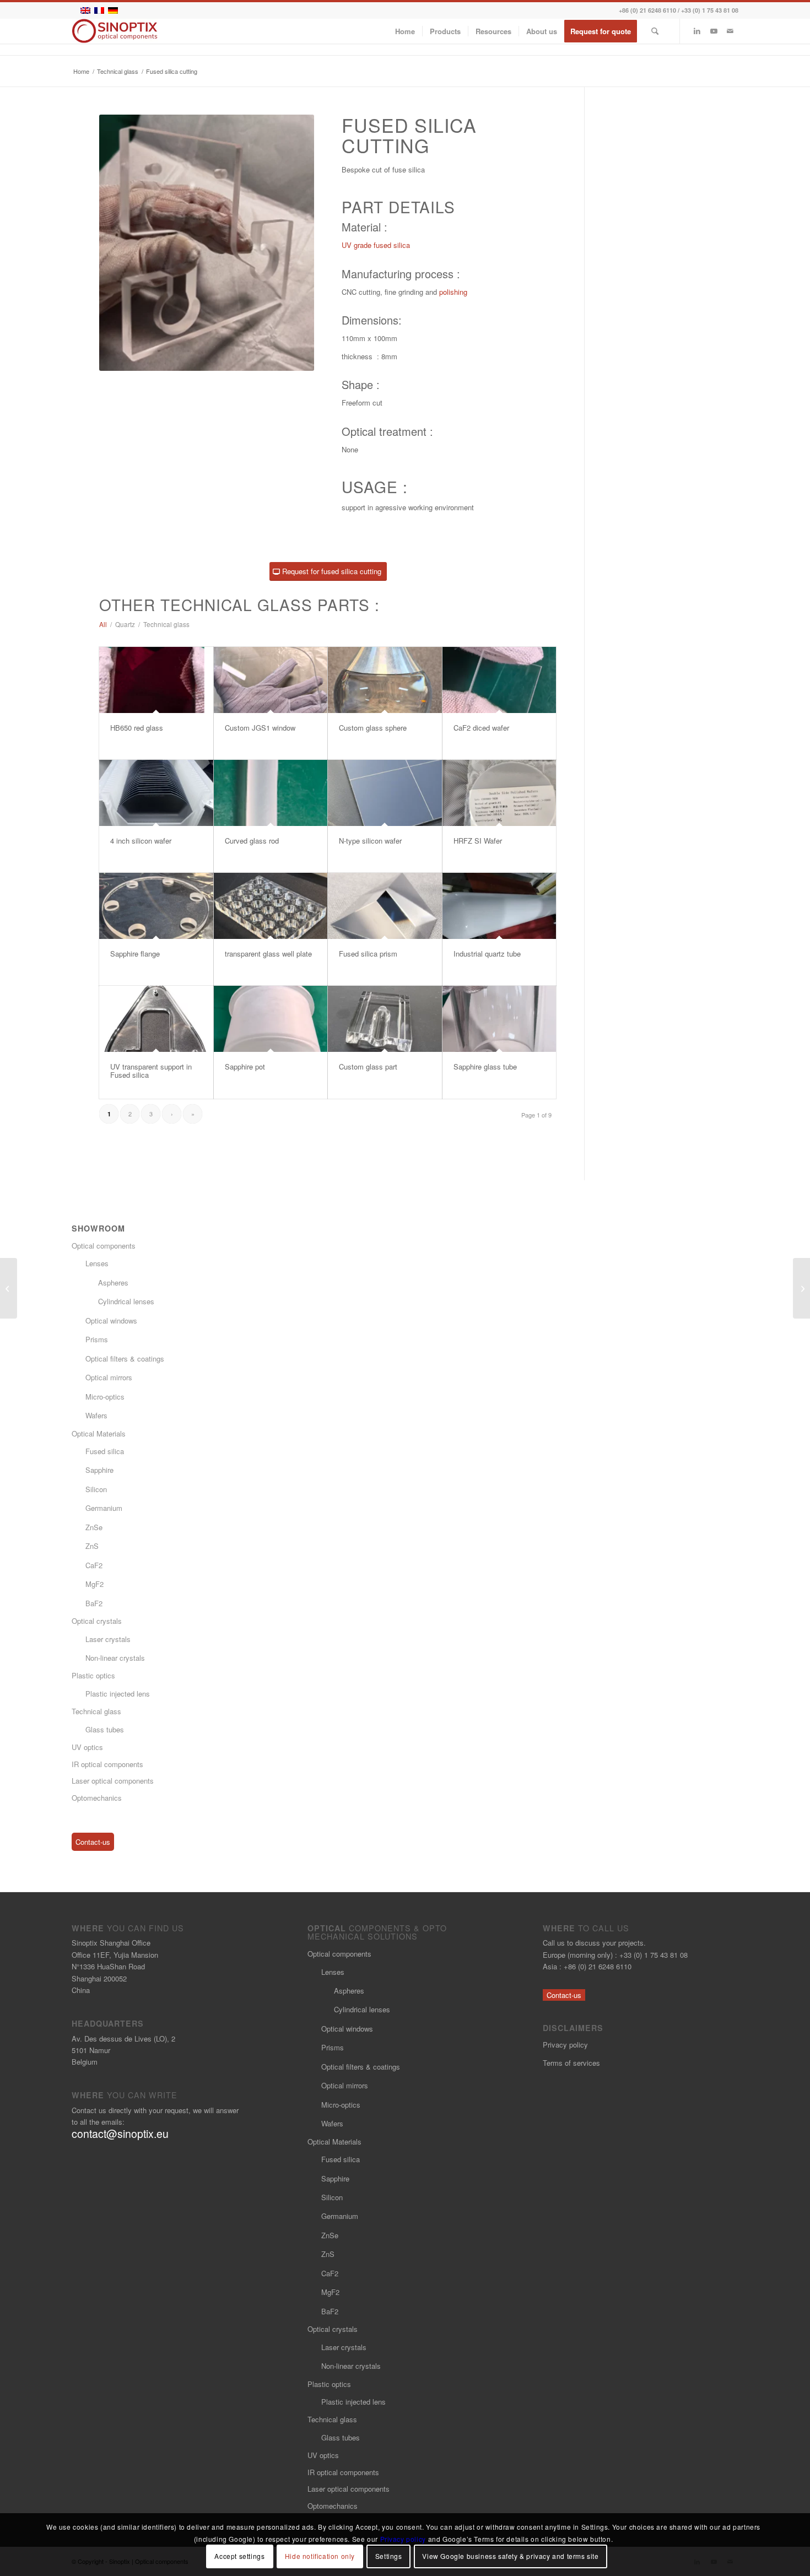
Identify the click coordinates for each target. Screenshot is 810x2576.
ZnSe (94, 1527)
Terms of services (571, 2063)
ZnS (92, 1546)
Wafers (96, 1415)
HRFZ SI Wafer (478, 841)
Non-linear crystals (115, 1658)
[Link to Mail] (730, 31)
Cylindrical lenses (126, 1301)
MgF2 (94, 1584)
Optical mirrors (109, 1377)
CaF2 (94, 1565)
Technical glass (96, 1711)
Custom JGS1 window (260, 728)
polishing (453, 292)
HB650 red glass (137, 728)
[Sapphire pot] (271, 1019)
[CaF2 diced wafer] (499, 680)
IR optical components (107, 1764)
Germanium (104, 1508)
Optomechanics (97, 1798)
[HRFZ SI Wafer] (499, 793)
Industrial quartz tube (487, 954)
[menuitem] (405, 31)
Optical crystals (97, 1621)
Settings (389, 2556)
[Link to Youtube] (714, 31)
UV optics (87, 1747)
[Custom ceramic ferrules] (9, 1288)
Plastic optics (93, 1675)
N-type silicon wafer (370, 841)
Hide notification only (320, 2556)
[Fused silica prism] (385, 906)
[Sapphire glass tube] (499, 1019)
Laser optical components (113, 1781)
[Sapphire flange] (156, 906)
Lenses (97, 1263)
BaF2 (94, 1603)
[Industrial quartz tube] (499, 906)
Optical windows (111, 1321)
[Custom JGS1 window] (271, 680)
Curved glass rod (252, 841)
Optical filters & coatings (125, 1359)
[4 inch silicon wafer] (156, 793)
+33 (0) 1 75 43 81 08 (710, 10)
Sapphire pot (245, 1066)
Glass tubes (105, 1729)
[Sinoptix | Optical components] (115, 31)
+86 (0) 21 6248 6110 (647, 10)
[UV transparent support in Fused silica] (156, 1019)
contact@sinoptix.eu (120, 2134)
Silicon (96, 1489)
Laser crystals (108, 1639)
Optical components (104, 1246)
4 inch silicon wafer (141, 841)
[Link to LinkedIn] (697, 31)
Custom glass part (368, 1066)
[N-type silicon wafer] (385, 793)
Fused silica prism (368, 954)
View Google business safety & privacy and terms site (510, 2556)
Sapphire (99, 1470)
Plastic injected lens (118, 1694)
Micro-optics (105, 1397)
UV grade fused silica (376, 245)
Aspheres (113, 1282)
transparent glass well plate (268, 954)
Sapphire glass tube (485, 1066)
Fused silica (105, 1451)
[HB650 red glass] (156, 680)
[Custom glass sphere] (385, 680)
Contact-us (93, 1842)
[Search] (655, 31)
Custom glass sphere (373, 728)
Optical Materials (99, 1433)
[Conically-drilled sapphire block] (801, 1288)
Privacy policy (565, 2045)
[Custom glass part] (385, 1019)
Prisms (97, 1339)
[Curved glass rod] (271, 793)
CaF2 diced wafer (481, 728)
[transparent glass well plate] (271, 906)
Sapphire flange (135, 954)
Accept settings (239, 2556)
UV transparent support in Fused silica (151, 1070)
